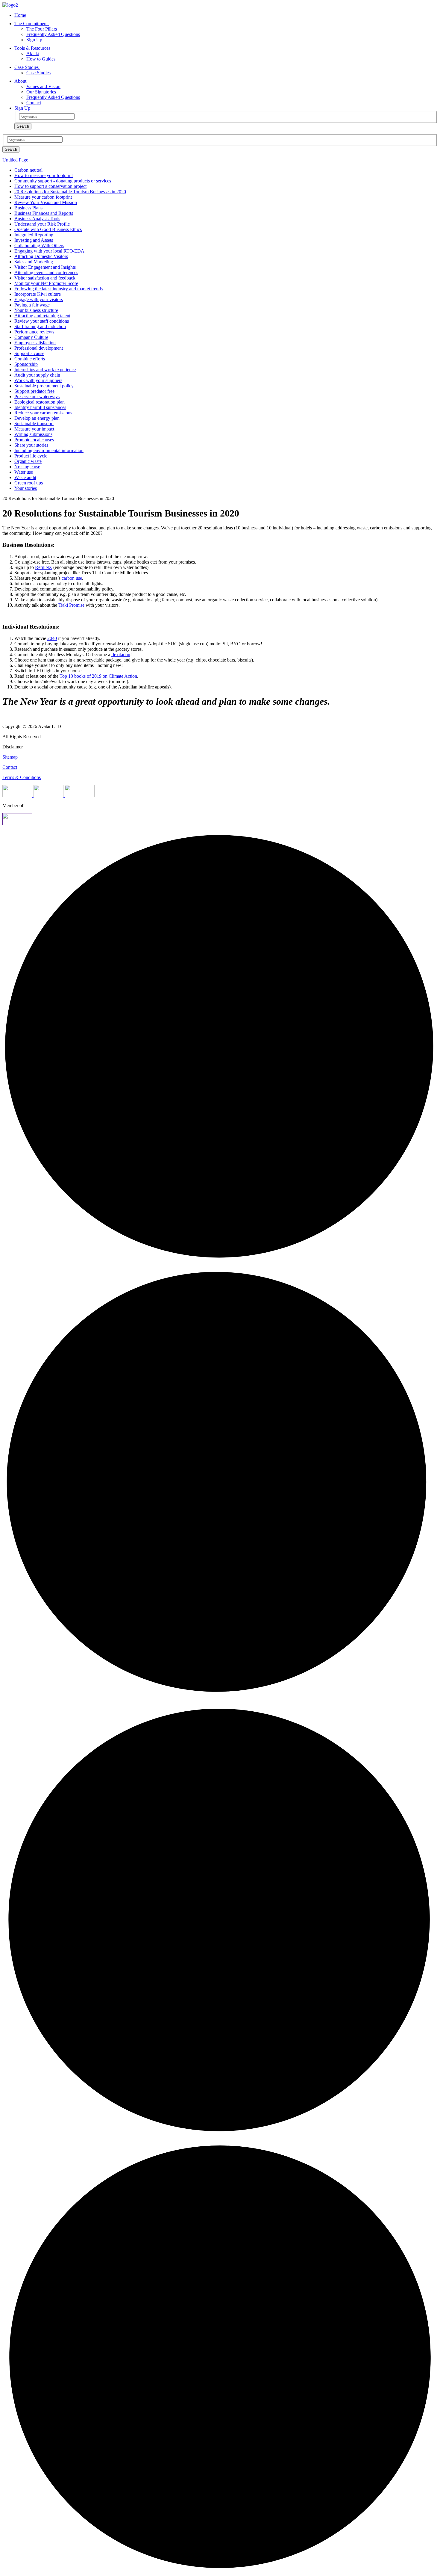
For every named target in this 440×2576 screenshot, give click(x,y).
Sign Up (34, 40)
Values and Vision (43, 86)
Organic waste (28, 461)
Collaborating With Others (39, 246)
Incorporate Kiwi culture (38, 294)
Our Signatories (41, 92)
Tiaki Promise (71, 605)
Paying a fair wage (32, 305)
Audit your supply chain (37, 375)
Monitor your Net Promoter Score (46, 283)
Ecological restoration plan (40, 402)
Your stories (26, 488)
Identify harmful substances (40, 407)
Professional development (39, 348)
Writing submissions (33, 434)
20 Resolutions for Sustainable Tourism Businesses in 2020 (70, 192)
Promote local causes (34, 440)
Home (20, 15)
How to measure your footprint (44, 175)
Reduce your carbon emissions (43, 413)
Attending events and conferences (46, 272)
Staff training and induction (40, 326)
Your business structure (36, 310)
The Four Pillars (42, 29)
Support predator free (34, 391)
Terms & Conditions (22, 777)
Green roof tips (29, 483)
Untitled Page (15, 160)
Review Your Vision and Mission (46, 202)
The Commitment (32, 24)
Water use (24, 472)
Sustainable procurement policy (44, 386)
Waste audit (25, 477)
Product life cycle (31, 456)
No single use (27, 467)
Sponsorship (26, 364)
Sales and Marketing (34, 262)
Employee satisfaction (35, 343)
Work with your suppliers (38, 380)
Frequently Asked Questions (53, 34)
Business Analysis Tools (37, 219)
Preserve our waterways (37, 397)
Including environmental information (49, 450)
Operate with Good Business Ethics (48, 229)
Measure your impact (34, 429)
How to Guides (41, 59)
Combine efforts (30, 359)
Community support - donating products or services (63, 181)
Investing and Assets (34, 240)
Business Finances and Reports (44, 213)
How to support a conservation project (50, 186)
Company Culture (31, 337)
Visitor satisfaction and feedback (45, 278)
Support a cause (29, 353)
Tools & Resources (33, 48)
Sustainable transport (34, 423)
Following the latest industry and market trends (59, 289)
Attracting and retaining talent (42, 316)
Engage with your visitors (39, 299)
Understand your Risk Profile (42, 224)
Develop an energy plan (37, 418)
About (21, 81)
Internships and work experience (45, 370)
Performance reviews (34, 332)
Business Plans (28, 208)
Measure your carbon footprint (43, 197)
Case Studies (27, 67)
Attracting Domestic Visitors (41, 256)
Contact (34, 103)
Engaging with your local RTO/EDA (49, 251)
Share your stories (31, 445)
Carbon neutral (28, 170)
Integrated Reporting (34, 235)
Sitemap (10, 757)
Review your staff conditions (42, 321)
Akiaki (33, 53)
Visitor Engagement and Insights (45, 267)
